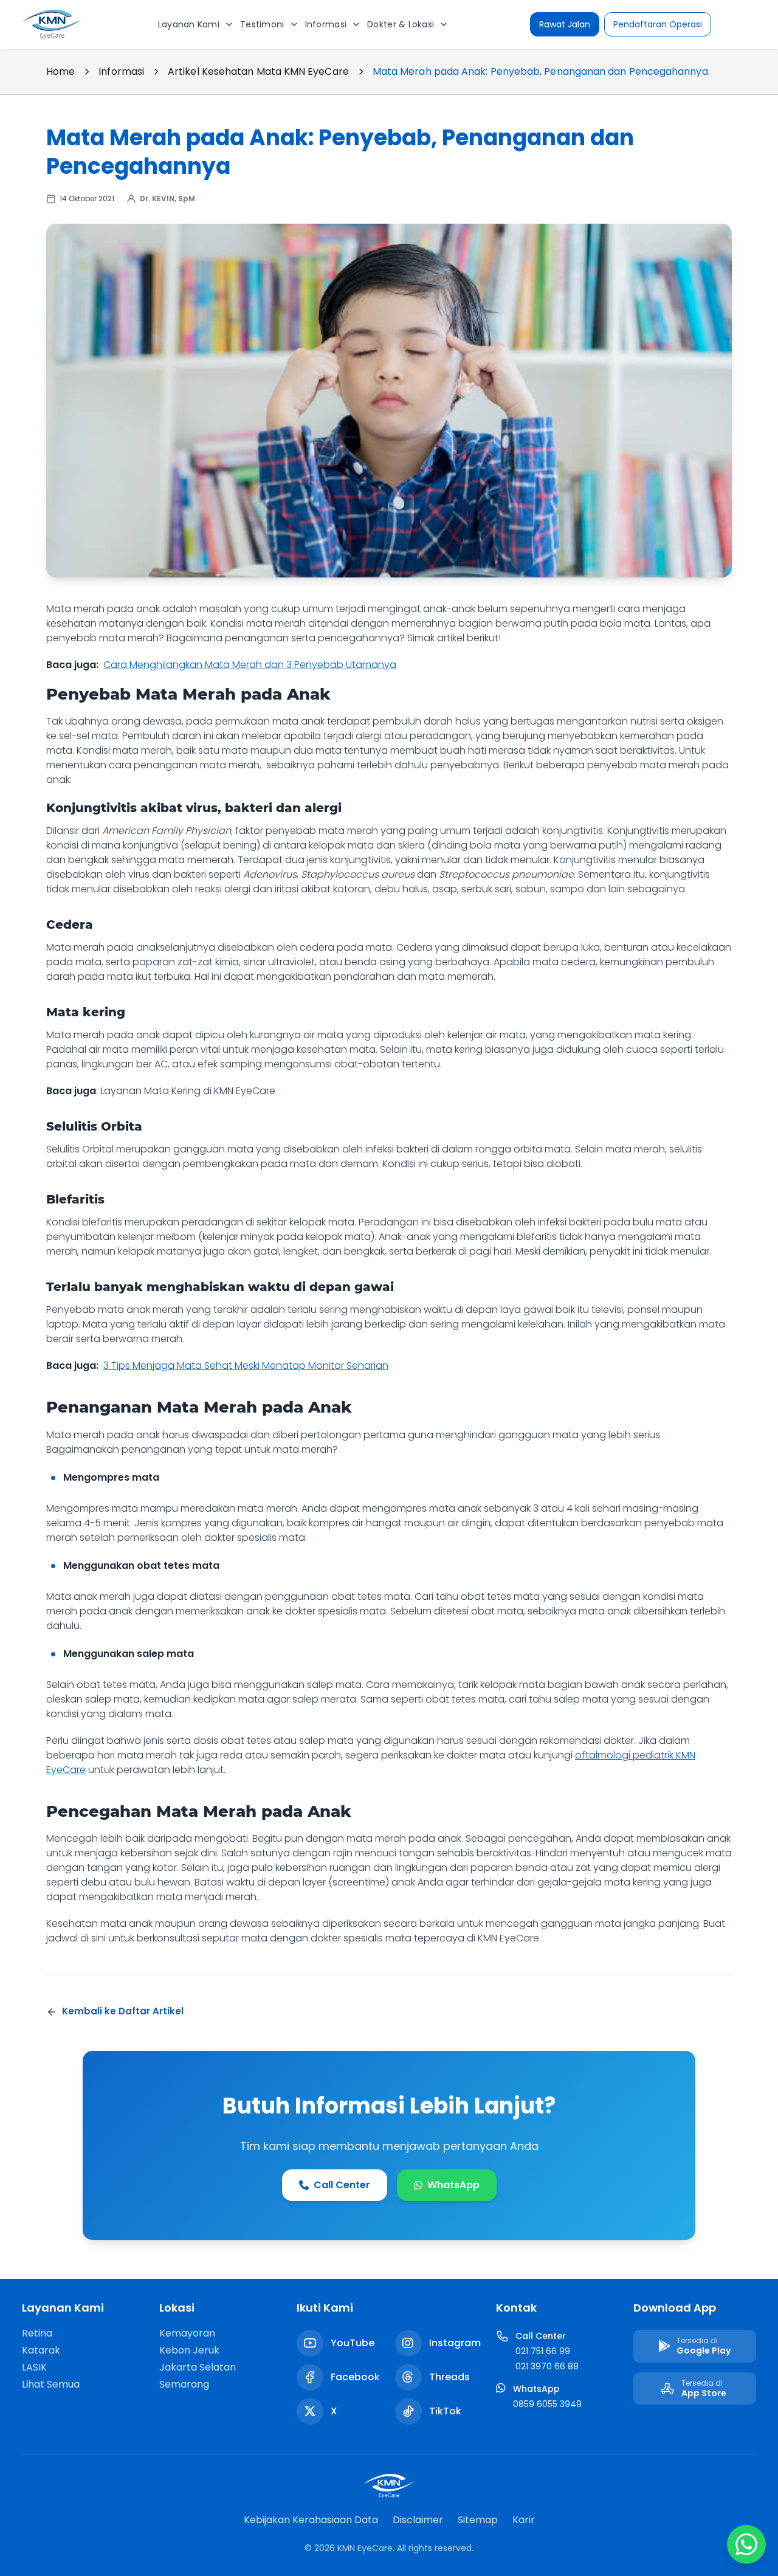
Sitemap (478, 2520)
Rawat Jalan (565, 24)
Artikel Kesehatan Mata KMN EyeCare (258, 71)
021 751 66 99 (543, 2351)
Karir (524, 2520)
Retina (37, 2333)
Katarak (41, 2350)
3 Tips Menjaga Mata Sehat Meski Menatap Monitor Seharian (246, 1365)
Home (60, 71)
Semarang (184, 2384)
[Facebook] (310, 2377)
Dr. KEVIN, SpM (167, 198)
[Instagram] (408, 2343)
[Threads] (408, 2377)
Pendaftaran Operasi (658, 24)
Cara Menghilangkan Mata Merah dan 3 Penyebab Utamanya (250, 665)
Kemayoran (187, 2333)
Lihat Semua (51, 2384)
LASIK (34, 2367)
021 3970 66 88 (547, 2366)
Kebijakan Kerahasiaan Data (311, 2520)
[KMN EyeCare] (52, 24)
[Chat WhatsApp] (746, 2544)
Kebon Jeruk (189, 2350)
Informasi (121, 71)
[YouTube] (310, 2343)
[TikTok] (408, 2411)
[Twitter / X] (310, 2411)
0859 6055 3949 (547, 2404)
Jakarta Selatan (198, 2367)
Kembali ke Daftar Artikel (123, 2011)
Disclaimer (418, 2520)
